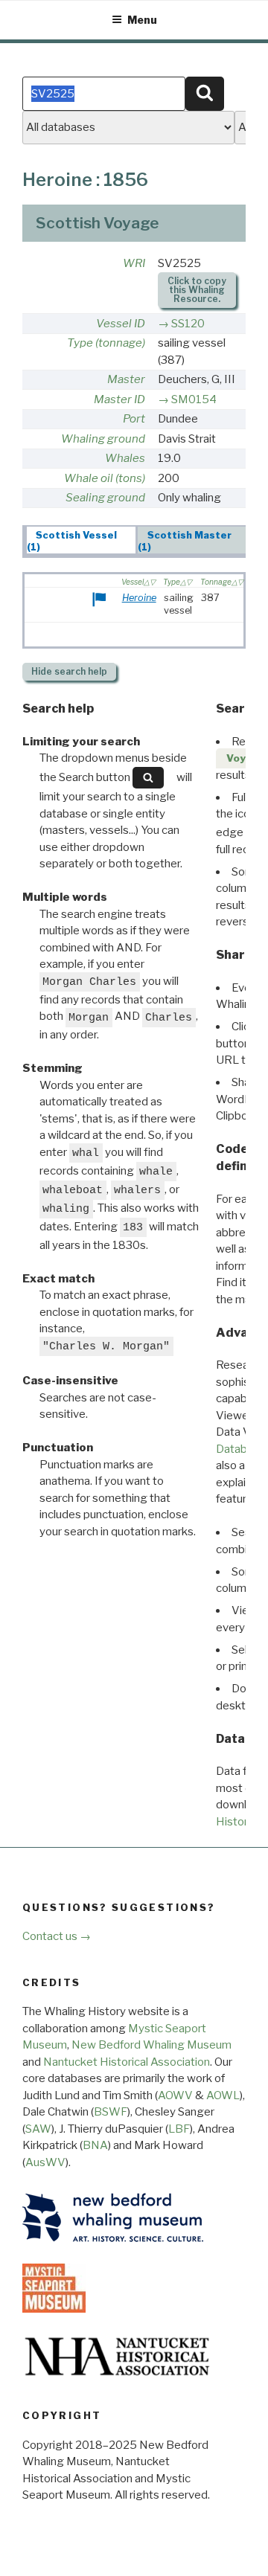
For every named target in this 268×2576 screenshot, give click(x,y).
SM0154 (194, 399)
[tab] (82, 540)
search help (69, 671)
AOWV (175, 2095)
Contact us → (57, 1936)
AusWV (45, 2162)
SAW (38, 2129)
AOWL (223, 2095)
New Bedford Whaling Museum (151, 2045)
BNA (95, 2145)
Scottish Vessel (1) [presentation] (72, 541)
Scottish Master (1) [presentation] (185, 541)
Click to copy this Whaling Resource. (197, 290)
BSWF (111, 2112)
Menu (142, 20)
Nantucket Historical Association (127, 2062)
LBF (179, 2129)
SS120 (188, 324)
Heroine (139, 598)
